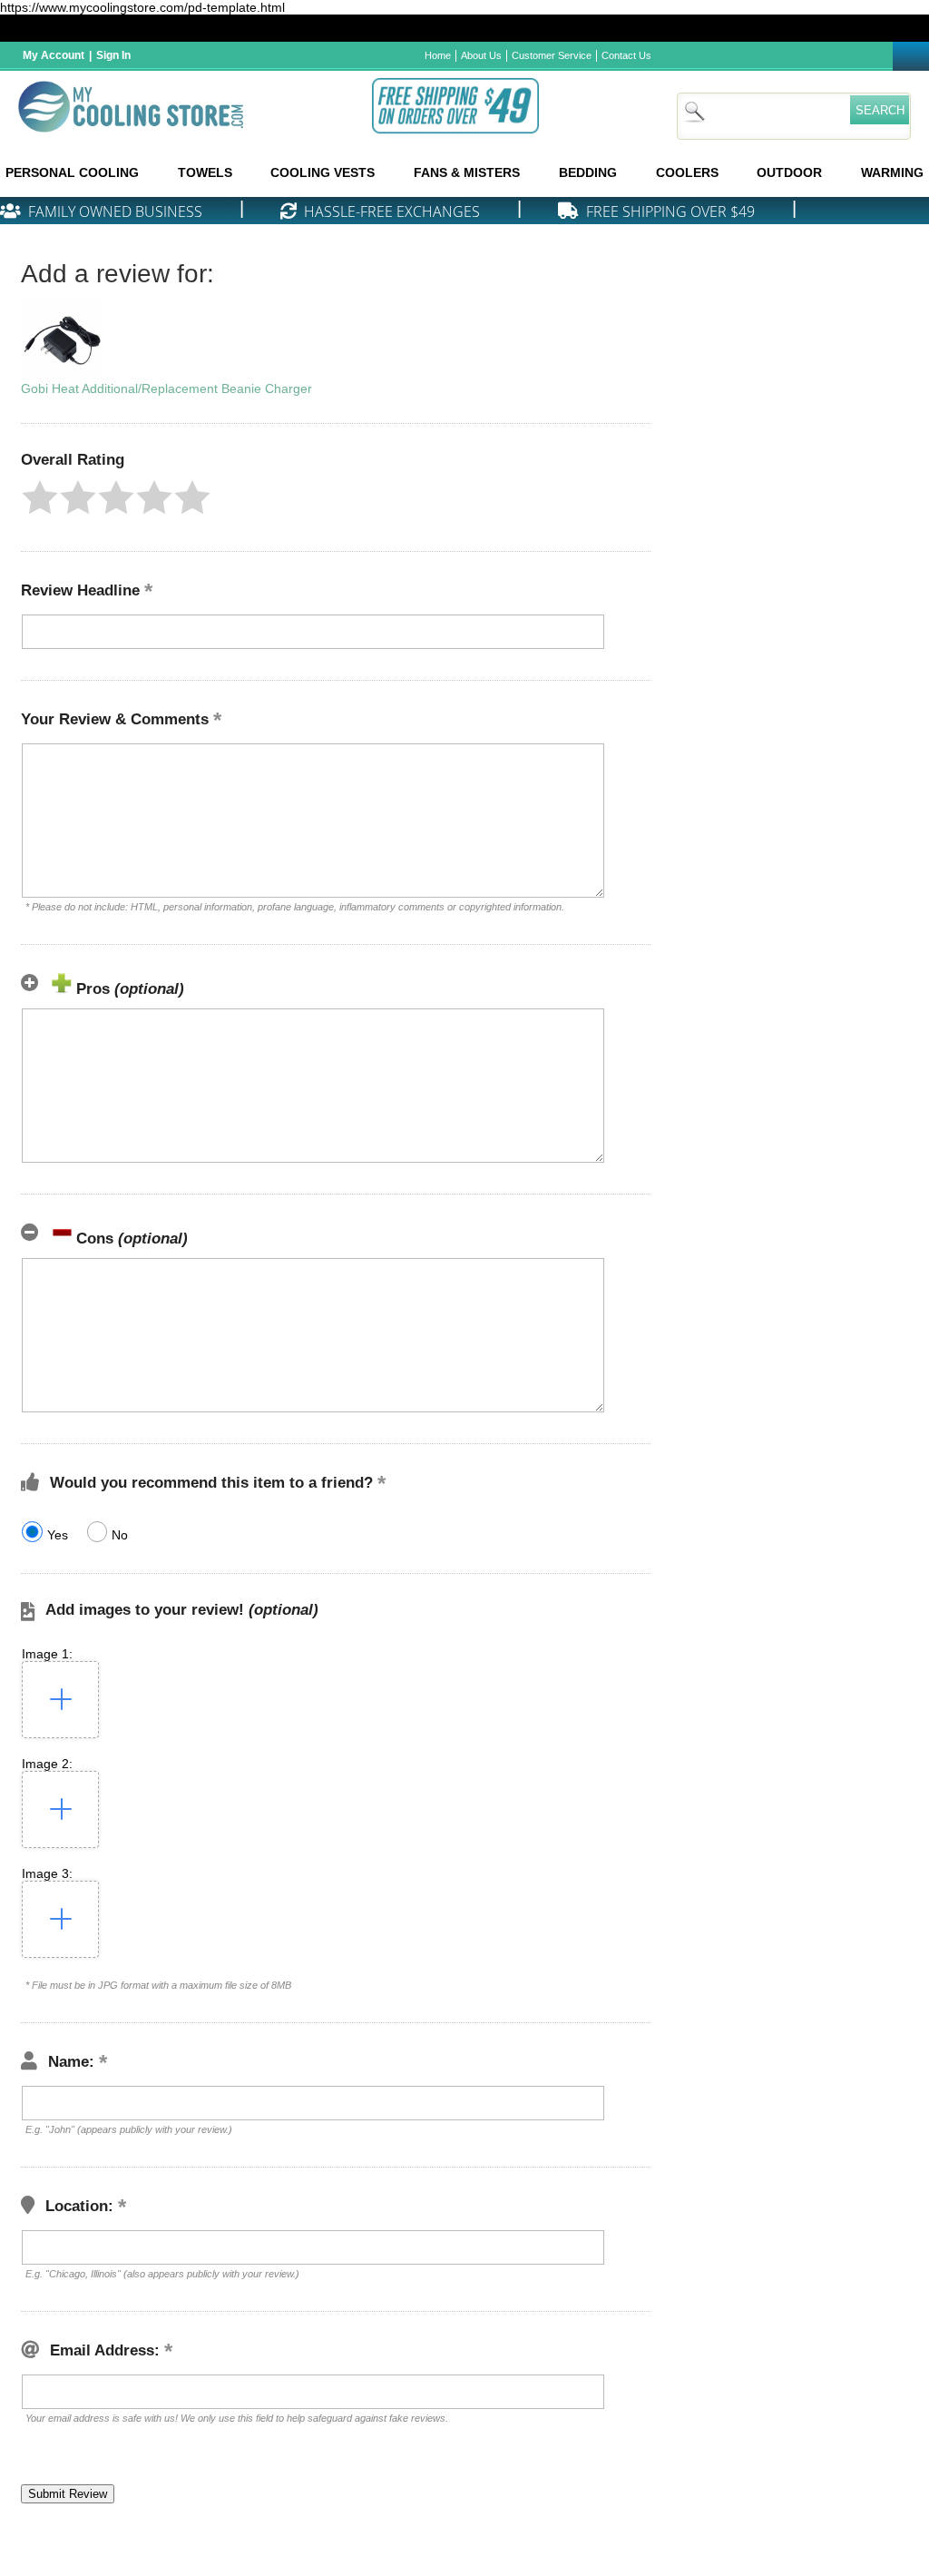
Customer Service (552, 55)
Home (438, 55)
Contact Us (626, 55)
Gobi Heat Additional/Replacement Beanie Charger (166, 388)
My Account (54, 55)
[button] (40, 497)
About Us (481, 55)
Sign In (113, 55)
